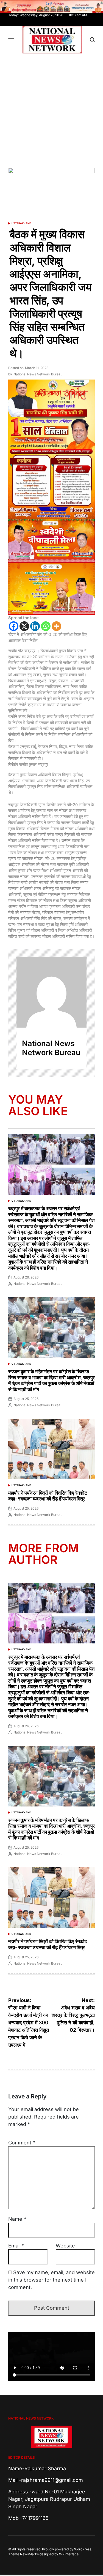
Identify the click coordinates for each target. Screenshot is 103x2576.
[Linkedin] (35, 626)
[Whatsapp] (46, 626)
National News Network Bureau (38, 374)
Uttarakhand (21, 223)
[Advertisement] (51, 108)
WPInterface (69, 2554)
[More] (56, 626)
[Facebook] (14, 626)
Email (16, 2246)
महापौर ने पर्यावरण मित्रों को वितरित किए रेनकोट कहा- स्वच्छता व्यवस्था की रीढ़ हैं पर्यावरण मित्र (48, 1496)
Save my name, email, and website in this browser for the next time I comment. (51, 2280)
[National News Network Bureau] (51, 992)
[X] (24, 626)
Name (17, 2219)
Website (65, 2246)
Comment (22, 2143)
